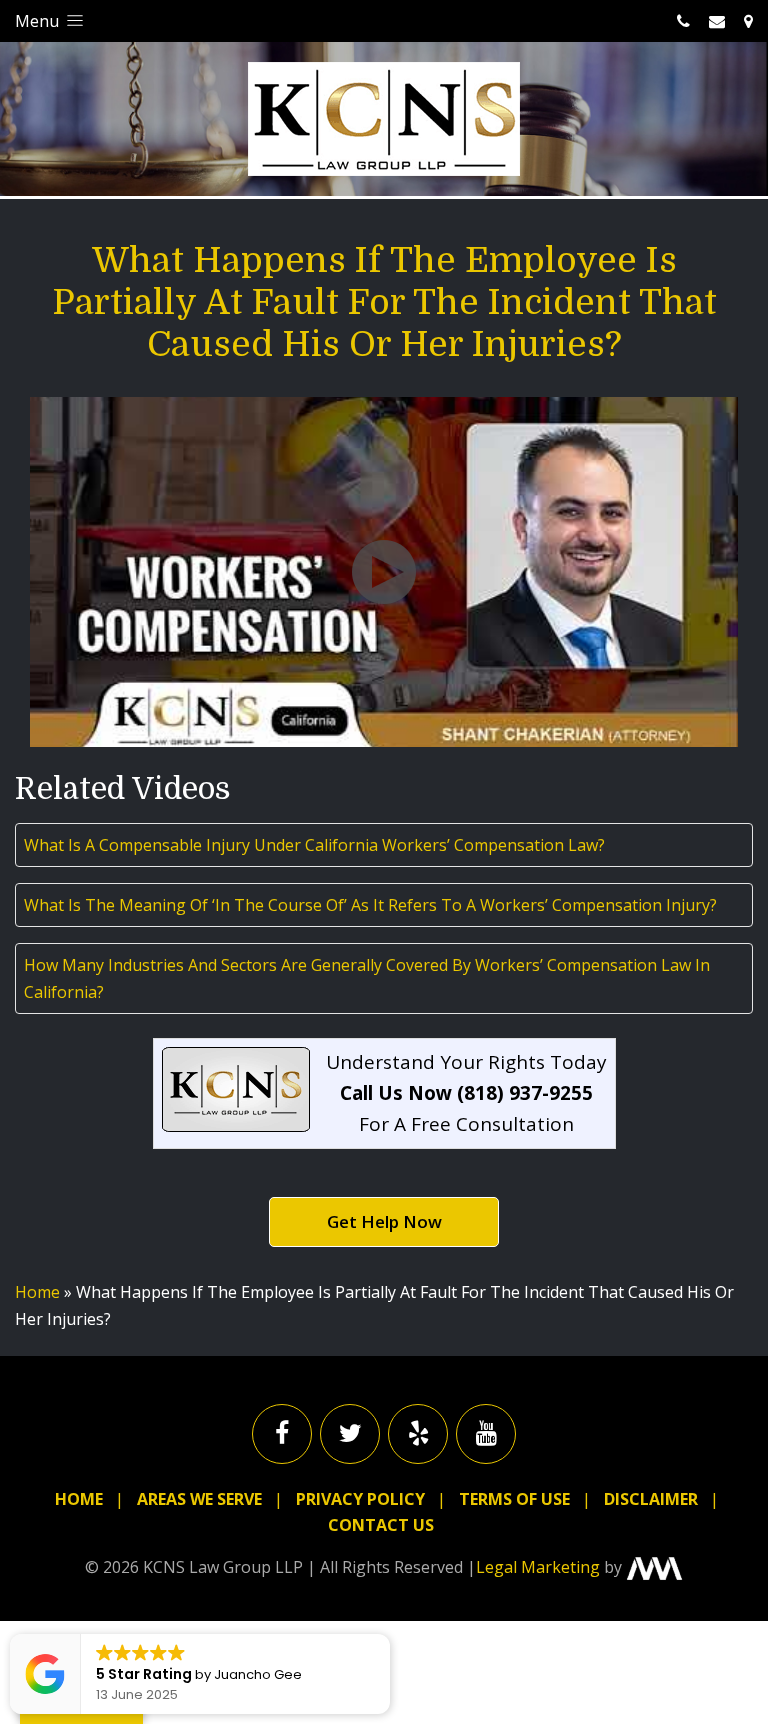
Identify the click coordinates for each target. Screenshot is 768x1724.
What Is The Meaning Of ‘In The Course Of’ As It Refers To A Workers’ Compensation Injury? (370, 905)
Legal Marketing (538, 1567)
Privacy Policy (360, 1499)
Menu (39, 21)
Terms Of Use (514, 1499)
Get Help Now (384, 1221)
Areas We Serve (199, 1499)
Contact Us (381, 1525)
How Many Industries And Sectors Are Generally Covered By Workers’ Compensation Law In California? (367, 978)
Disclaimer (651, 1499)
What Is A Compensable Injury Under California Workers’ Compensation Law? (314, 845)
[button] (389, 1635)
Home (37, 1292)
